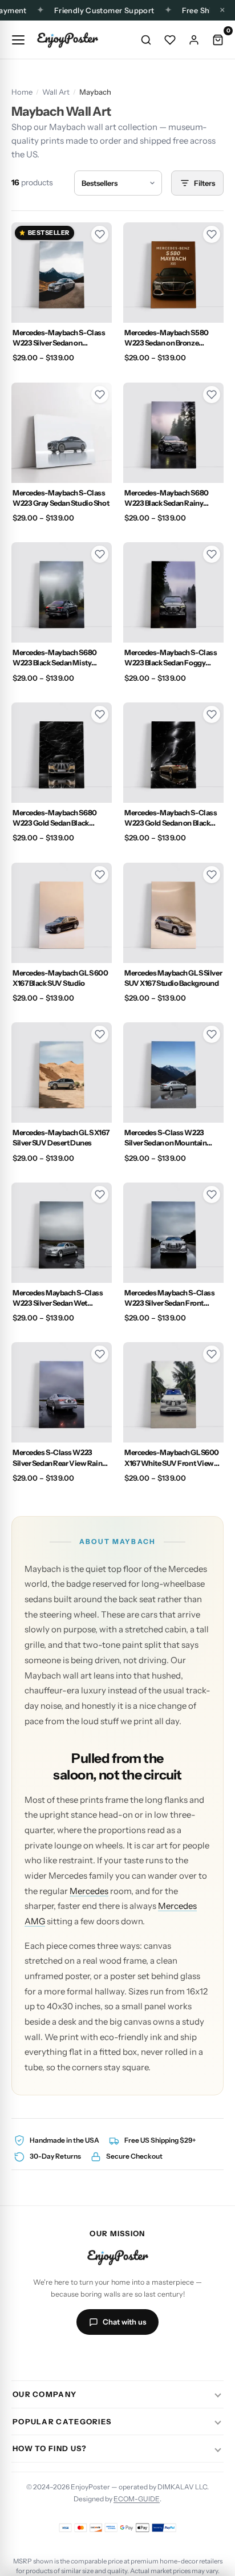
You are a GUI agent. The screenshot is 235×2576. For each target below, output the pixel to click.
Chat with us (124, 2322)
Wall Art (56, 92)
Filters (204, 183)
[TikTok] (104, 2356)
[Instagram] (76, 2356)
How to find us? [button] (50, 2448)
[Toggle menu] (18, 40)
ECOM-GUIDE (137, 2499)
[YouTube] (131, 2356)
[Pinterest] (159, 2356)
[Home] (67, 40)
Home (22, 92)
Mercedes (89, 1891)
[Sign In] (194, 40)
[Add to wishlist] (100, 234)
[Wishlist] (170, 40)
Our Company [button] (44, 2394)
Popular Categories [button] (62, 2421)
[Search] (146, 40)
